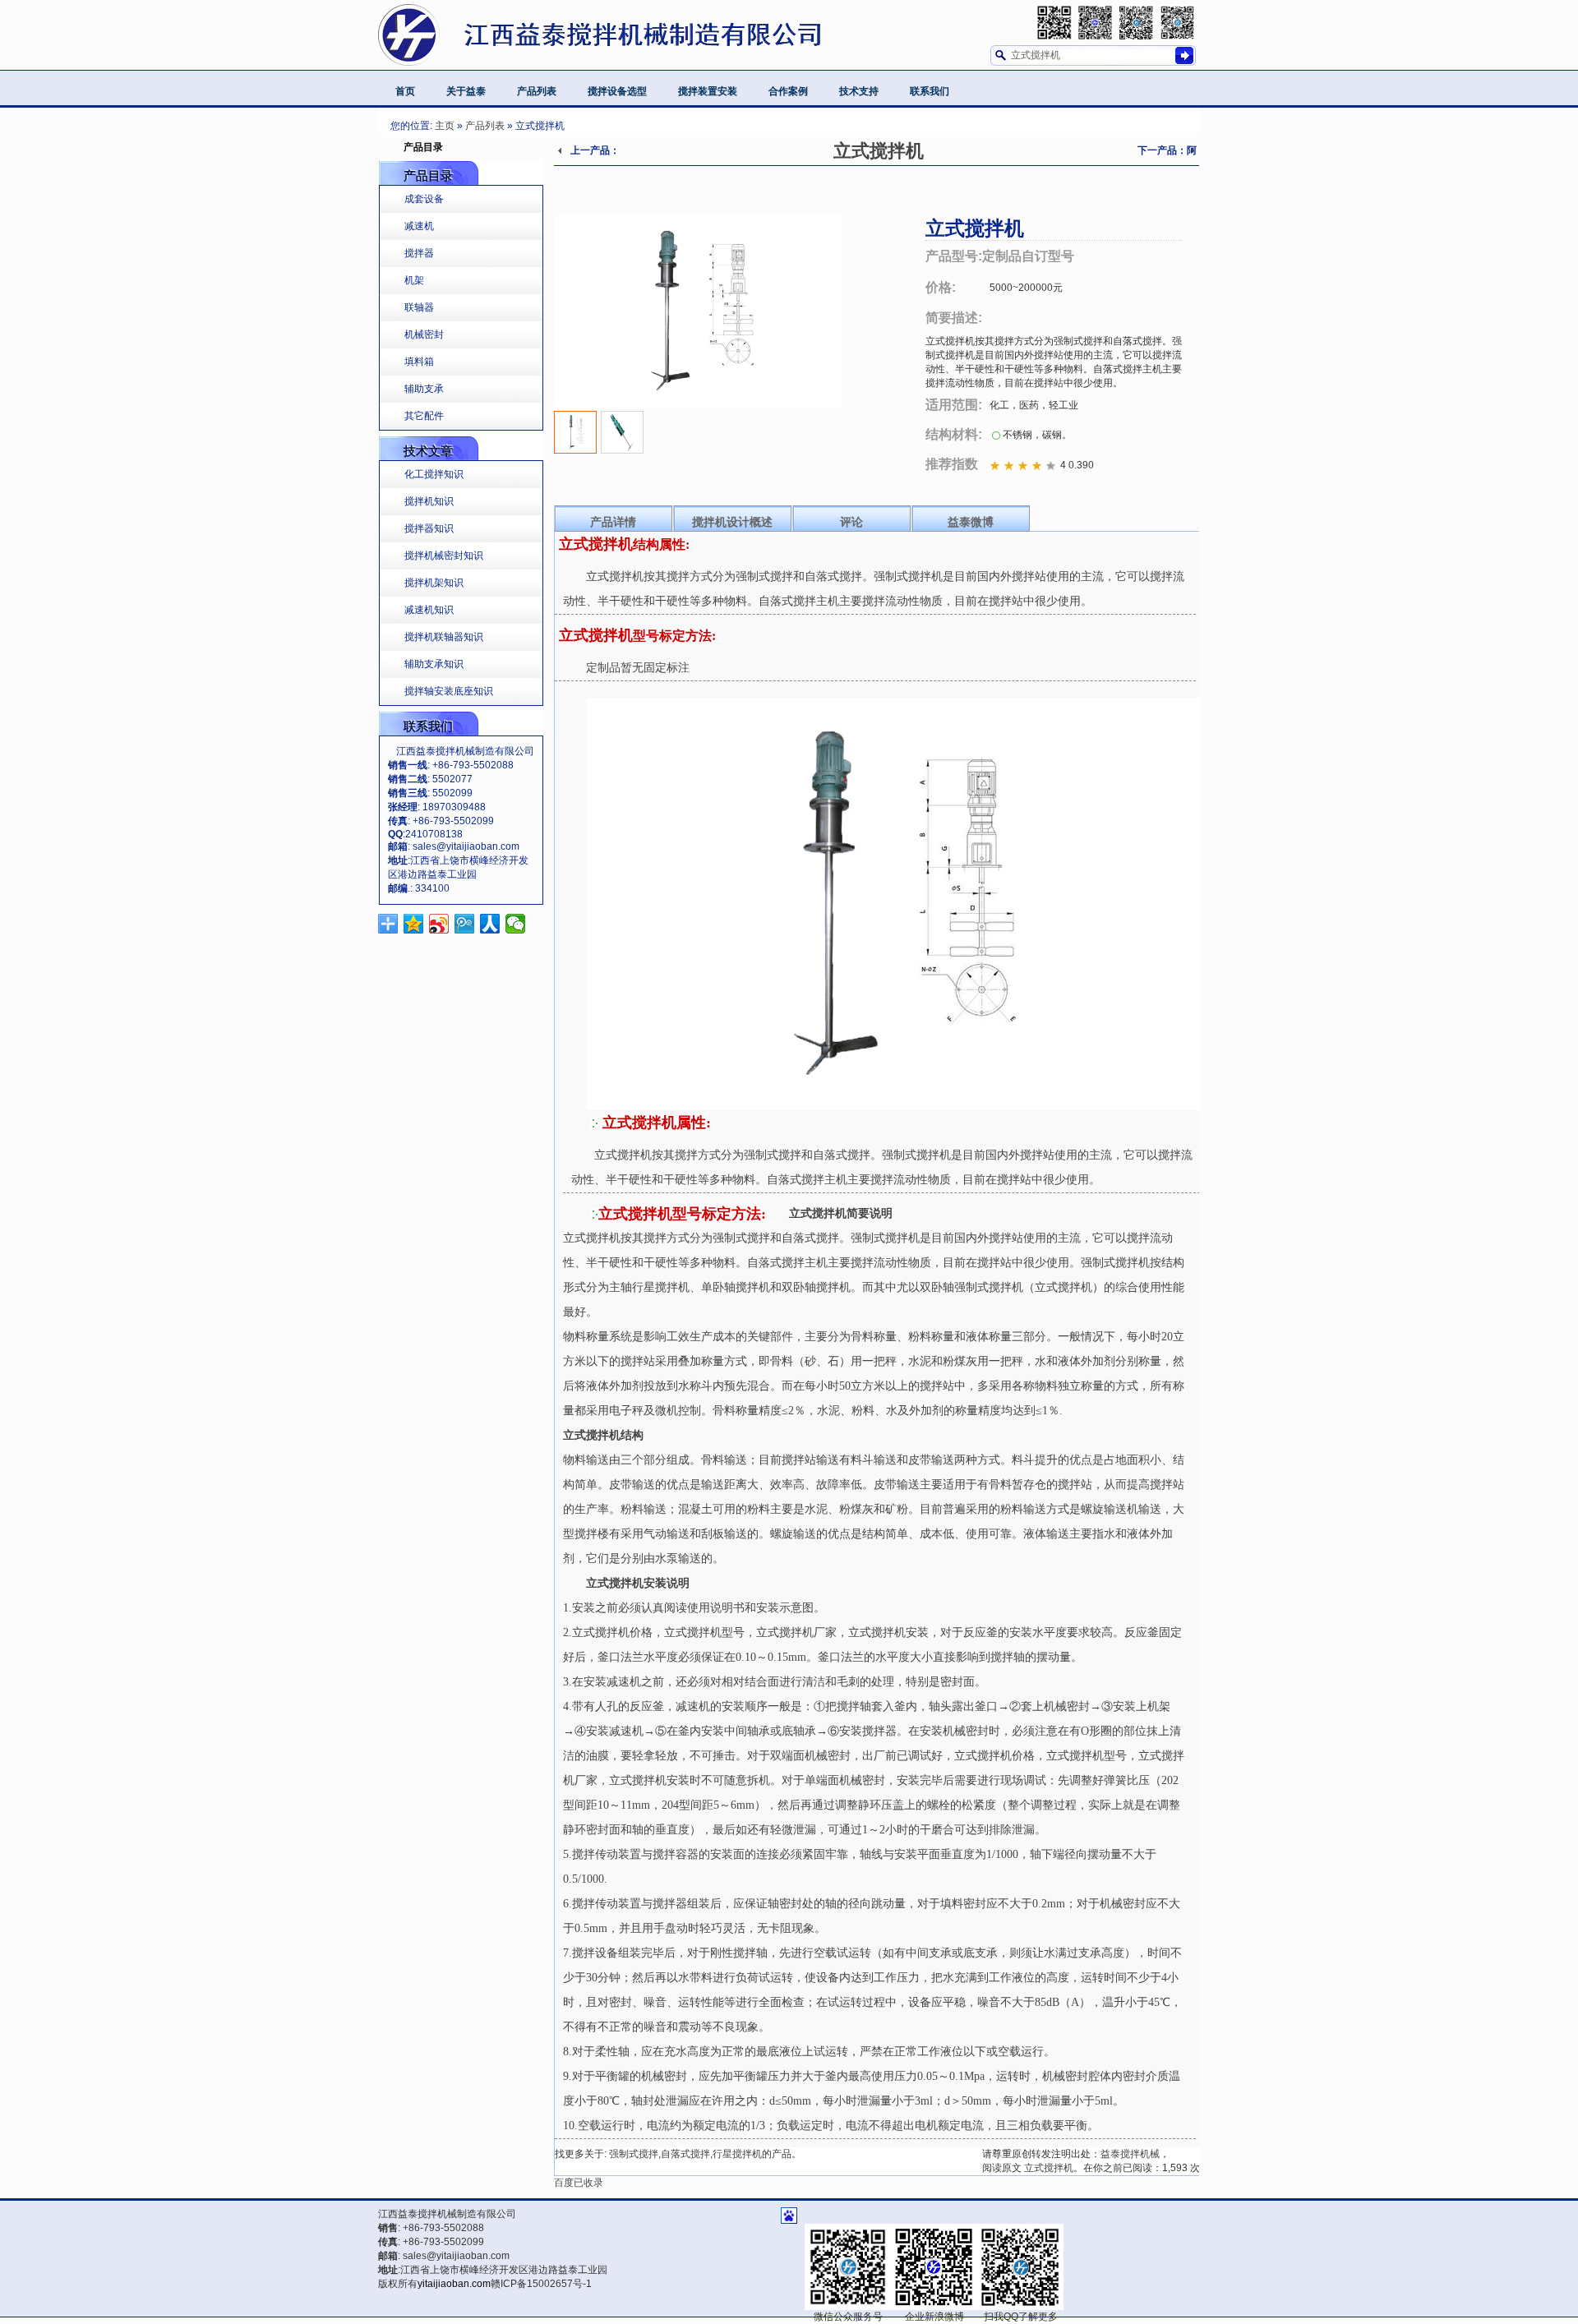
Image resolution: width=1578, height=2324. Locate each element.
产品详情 (613, 522)
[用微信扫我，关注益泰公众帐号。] (1177, 23)
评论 (851, 522)
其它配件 (424, 416)
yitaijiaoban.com (454, 2284)
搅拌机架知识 (434, 583)
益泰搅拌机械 (1130, 2154)
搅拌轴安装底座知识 (449, 691)
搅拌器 (419, 253)
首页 (405, 91)
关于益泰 (466, 91)
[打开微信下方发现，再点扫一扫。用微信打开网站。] (1054, 23)
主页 (445, 126)
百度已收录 (579, 2183)
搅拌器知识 (429, 528)
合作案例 (788, 91)
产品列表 (537, 91)
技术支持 (859, 91)
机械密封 (424, 334)
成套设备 (424, 199)
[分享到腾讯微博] (465, 924)
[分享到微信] (516, 924)
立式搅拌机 (879, 151)
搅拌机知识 (429, 501)
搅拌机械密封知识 (444, 556)
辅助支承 (424, 389)
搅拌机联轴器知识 (444, 637)
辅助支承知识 (434, 664)
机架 (414, 280)
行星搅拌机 (737, 2154)
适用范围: (954, 405)
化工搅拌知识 (434, 474)
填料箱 (419, 362)
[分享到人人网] (490, 924)
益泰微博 (971, 522)
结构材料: (954, 434)
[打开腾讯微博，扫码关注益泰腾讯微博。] (1136, 23)
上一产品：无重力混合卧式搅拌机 (587, 155)
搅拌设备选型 (617, 91)
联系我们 (930, 91)
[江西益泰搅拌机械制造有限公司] (645, 42)
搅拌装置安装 (708, 91)
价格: (941, 287)
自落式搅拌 (685, 2154)
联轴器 (419, 307)
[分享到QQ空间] (414, 924)
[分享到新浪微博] (439, 924)
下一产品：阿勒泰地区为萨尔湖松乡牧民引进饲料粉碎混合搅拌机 (1159, 155)
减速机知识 (429, 610)
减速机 (419, 226)
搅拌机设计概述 (732, 522)
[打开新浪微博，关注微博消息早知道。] (1095, 23)
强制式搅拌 (634, 2154)
